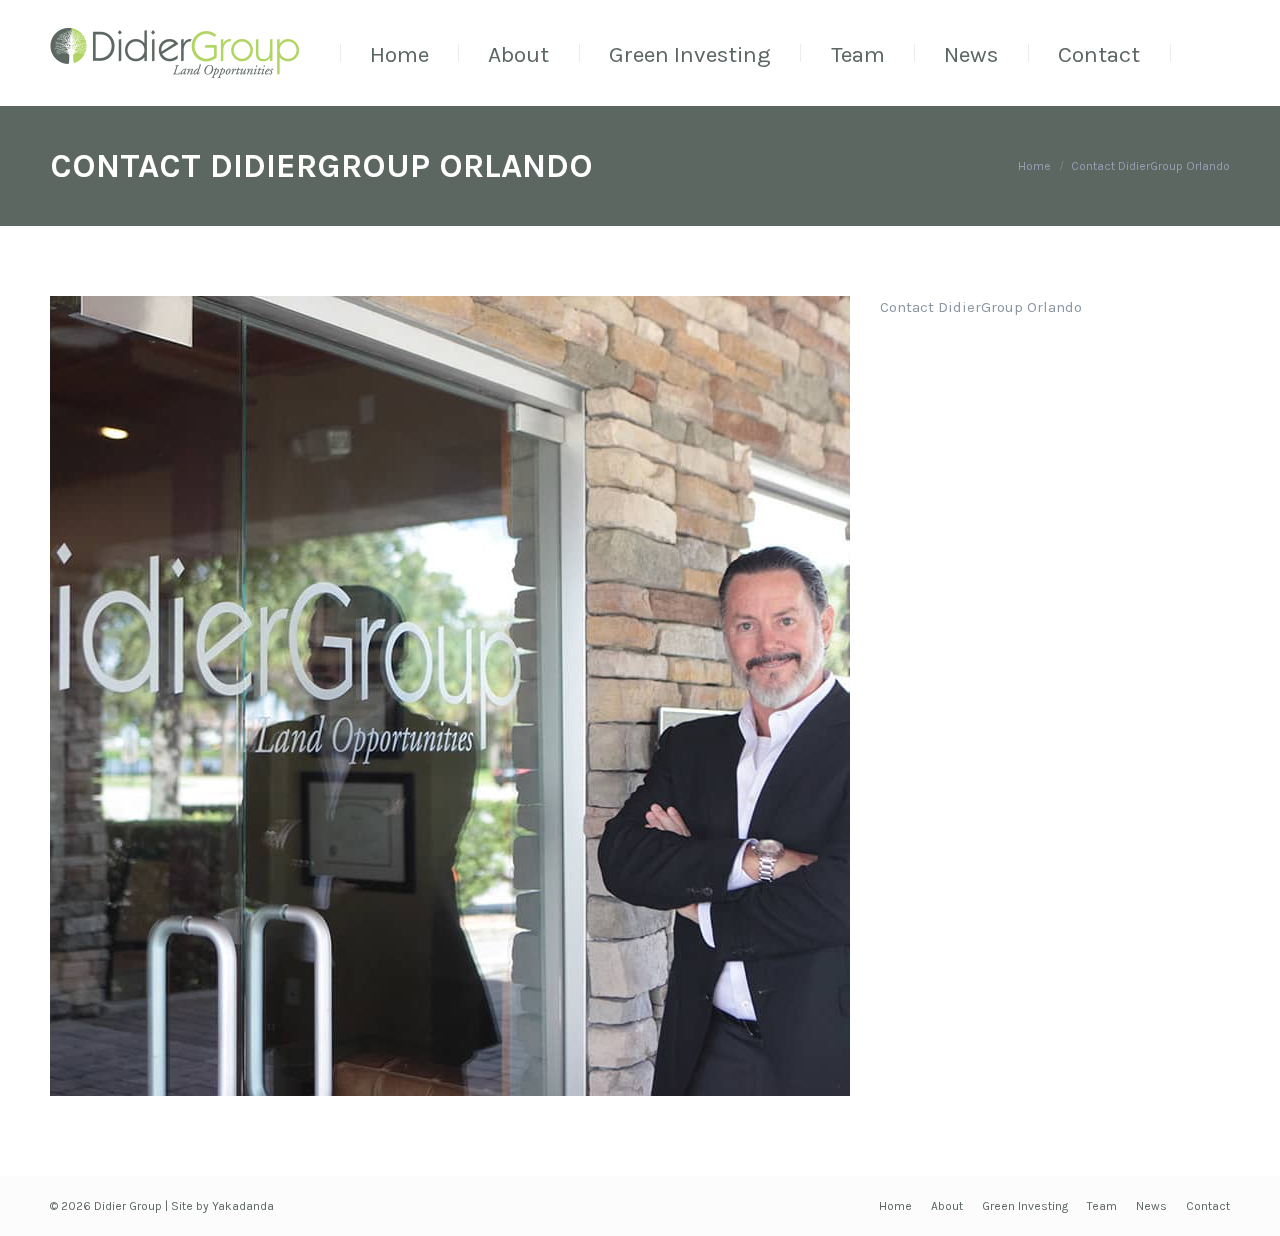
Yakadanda (243, 1206)
